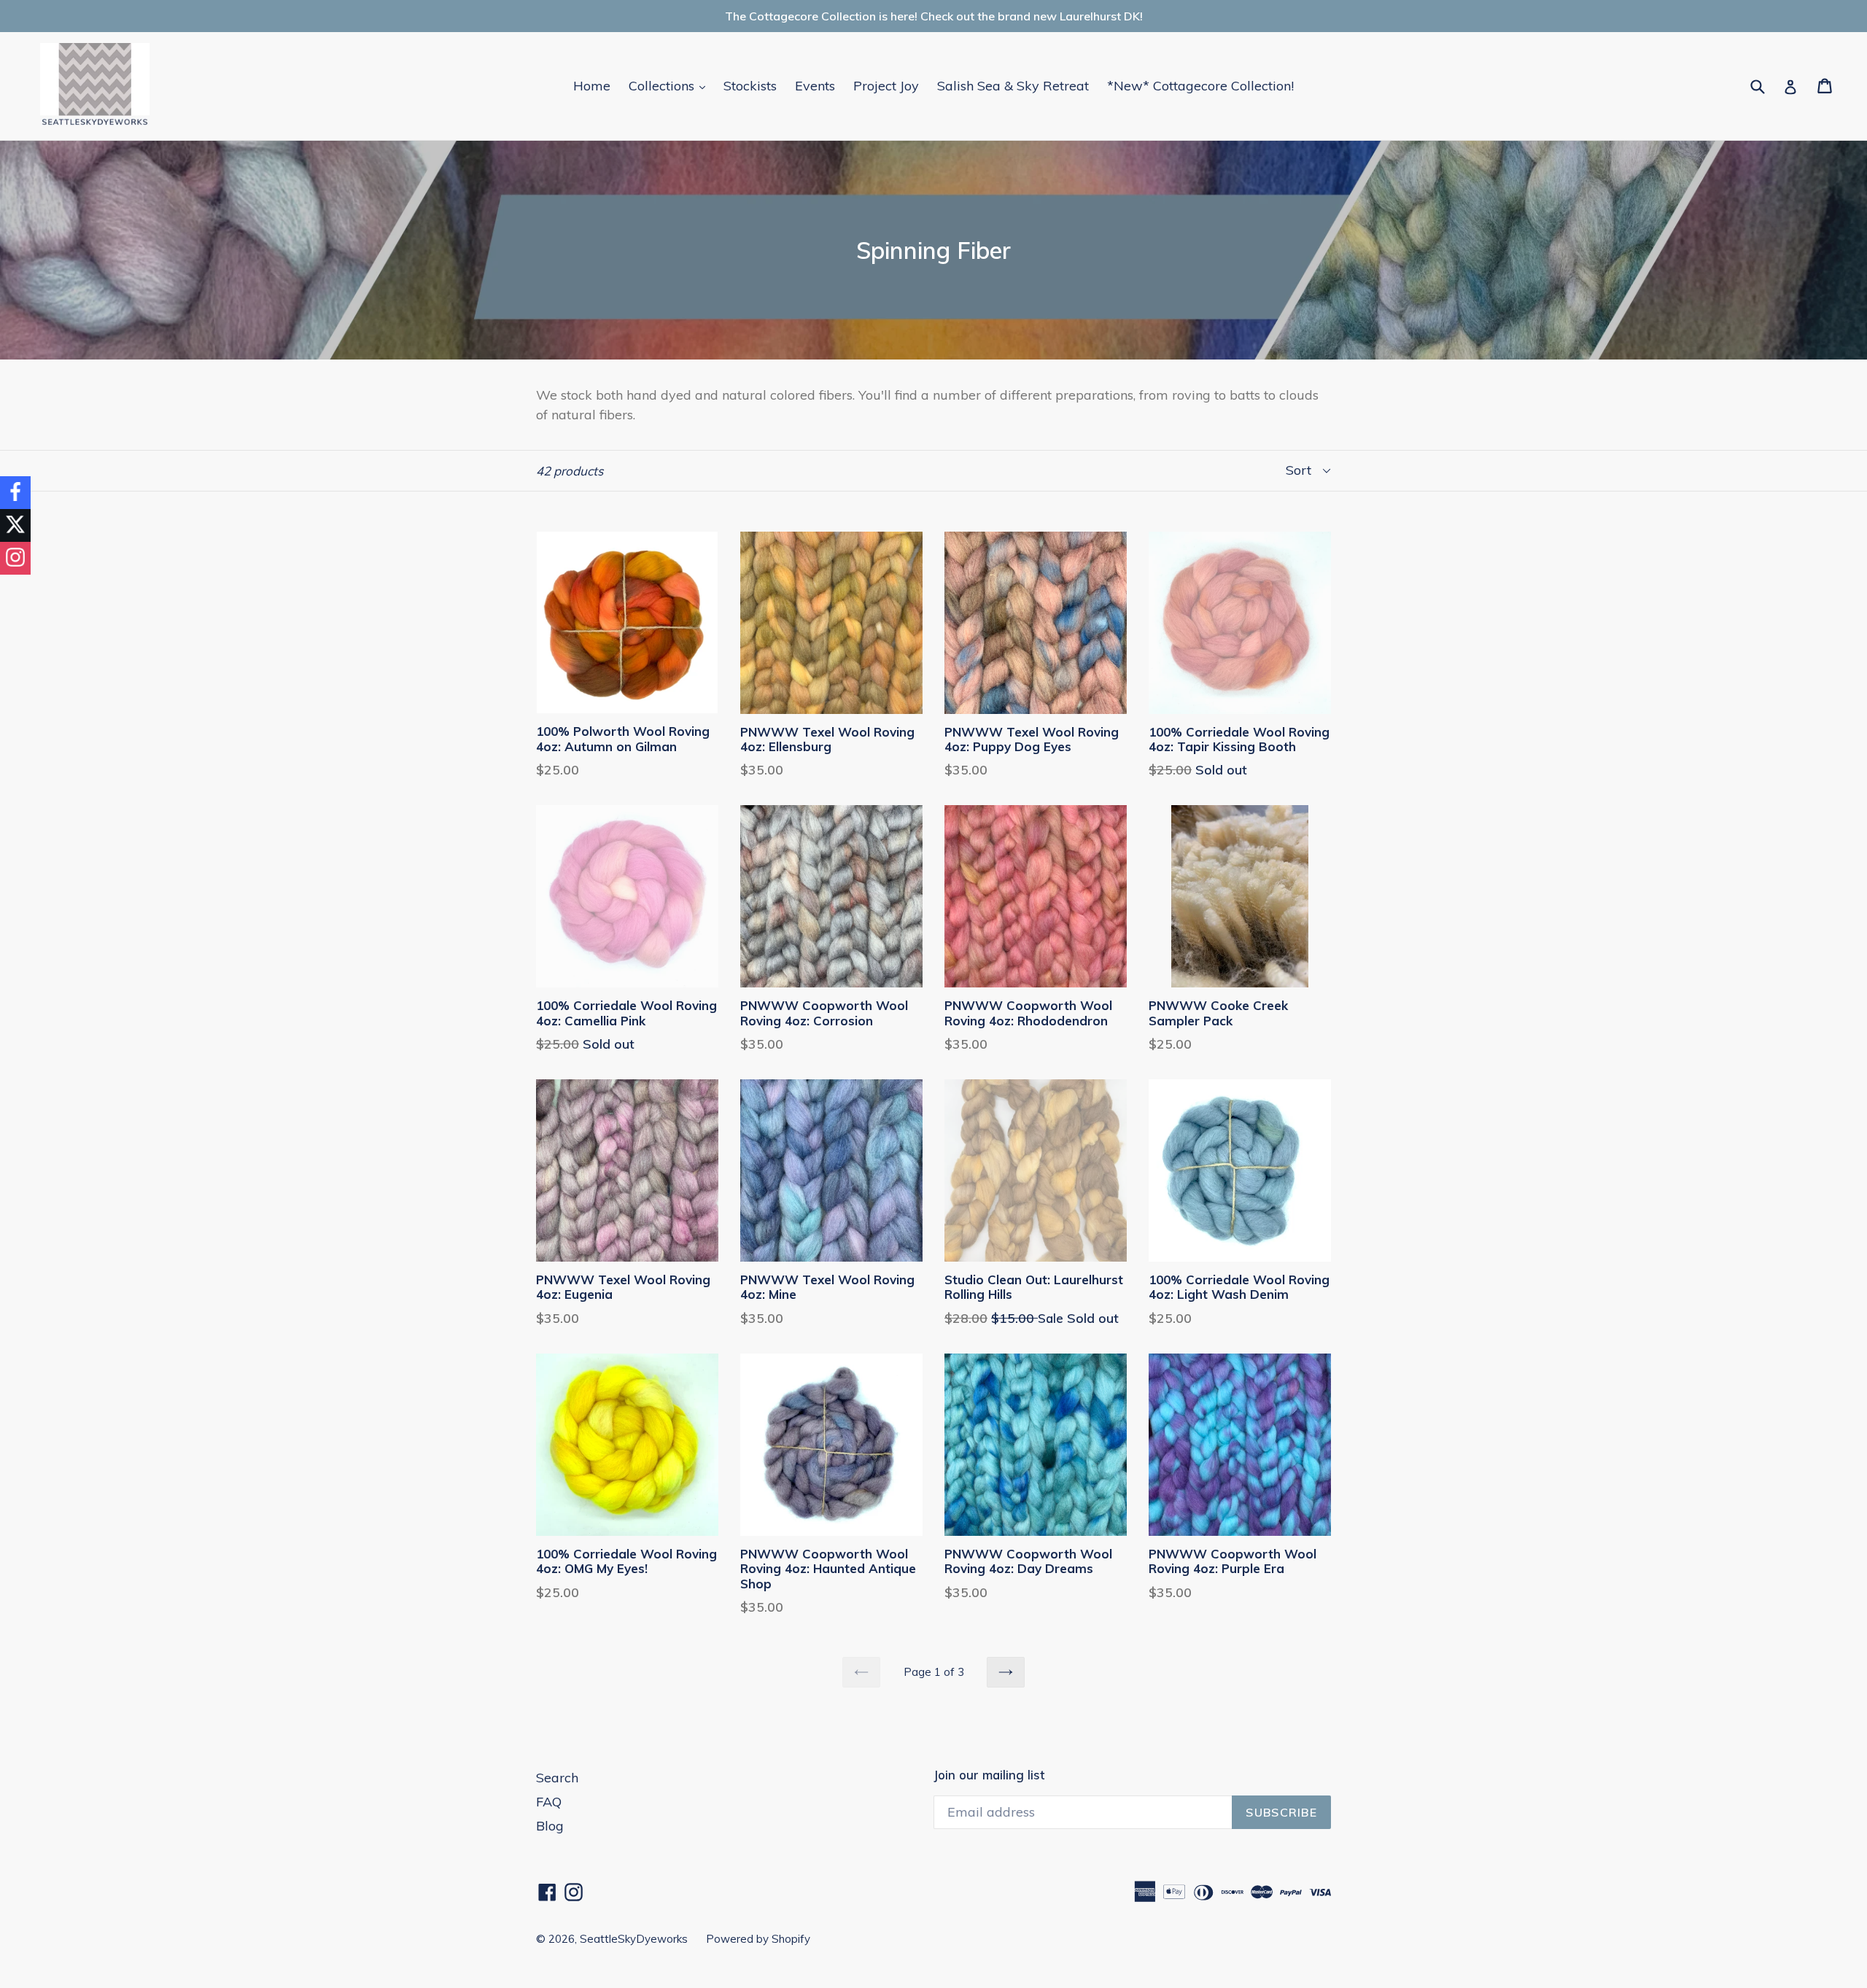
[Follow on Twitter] (15, 525)
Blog (550, 1826)
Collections (671, 85)
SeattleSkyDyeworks (634, 1939)
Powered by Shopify (758, 1939)
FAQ (549, 1802)
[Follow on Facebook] (15, 493)
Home (592, 86)
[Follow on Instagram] (15, 558)
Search (557, 1778)
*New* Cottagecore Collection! (1200, 86)
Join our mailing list (989, 1775)
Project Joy (886, 86)
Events (815, 86)
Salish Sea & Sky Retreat (1013, 86)
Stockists (750, 86)
